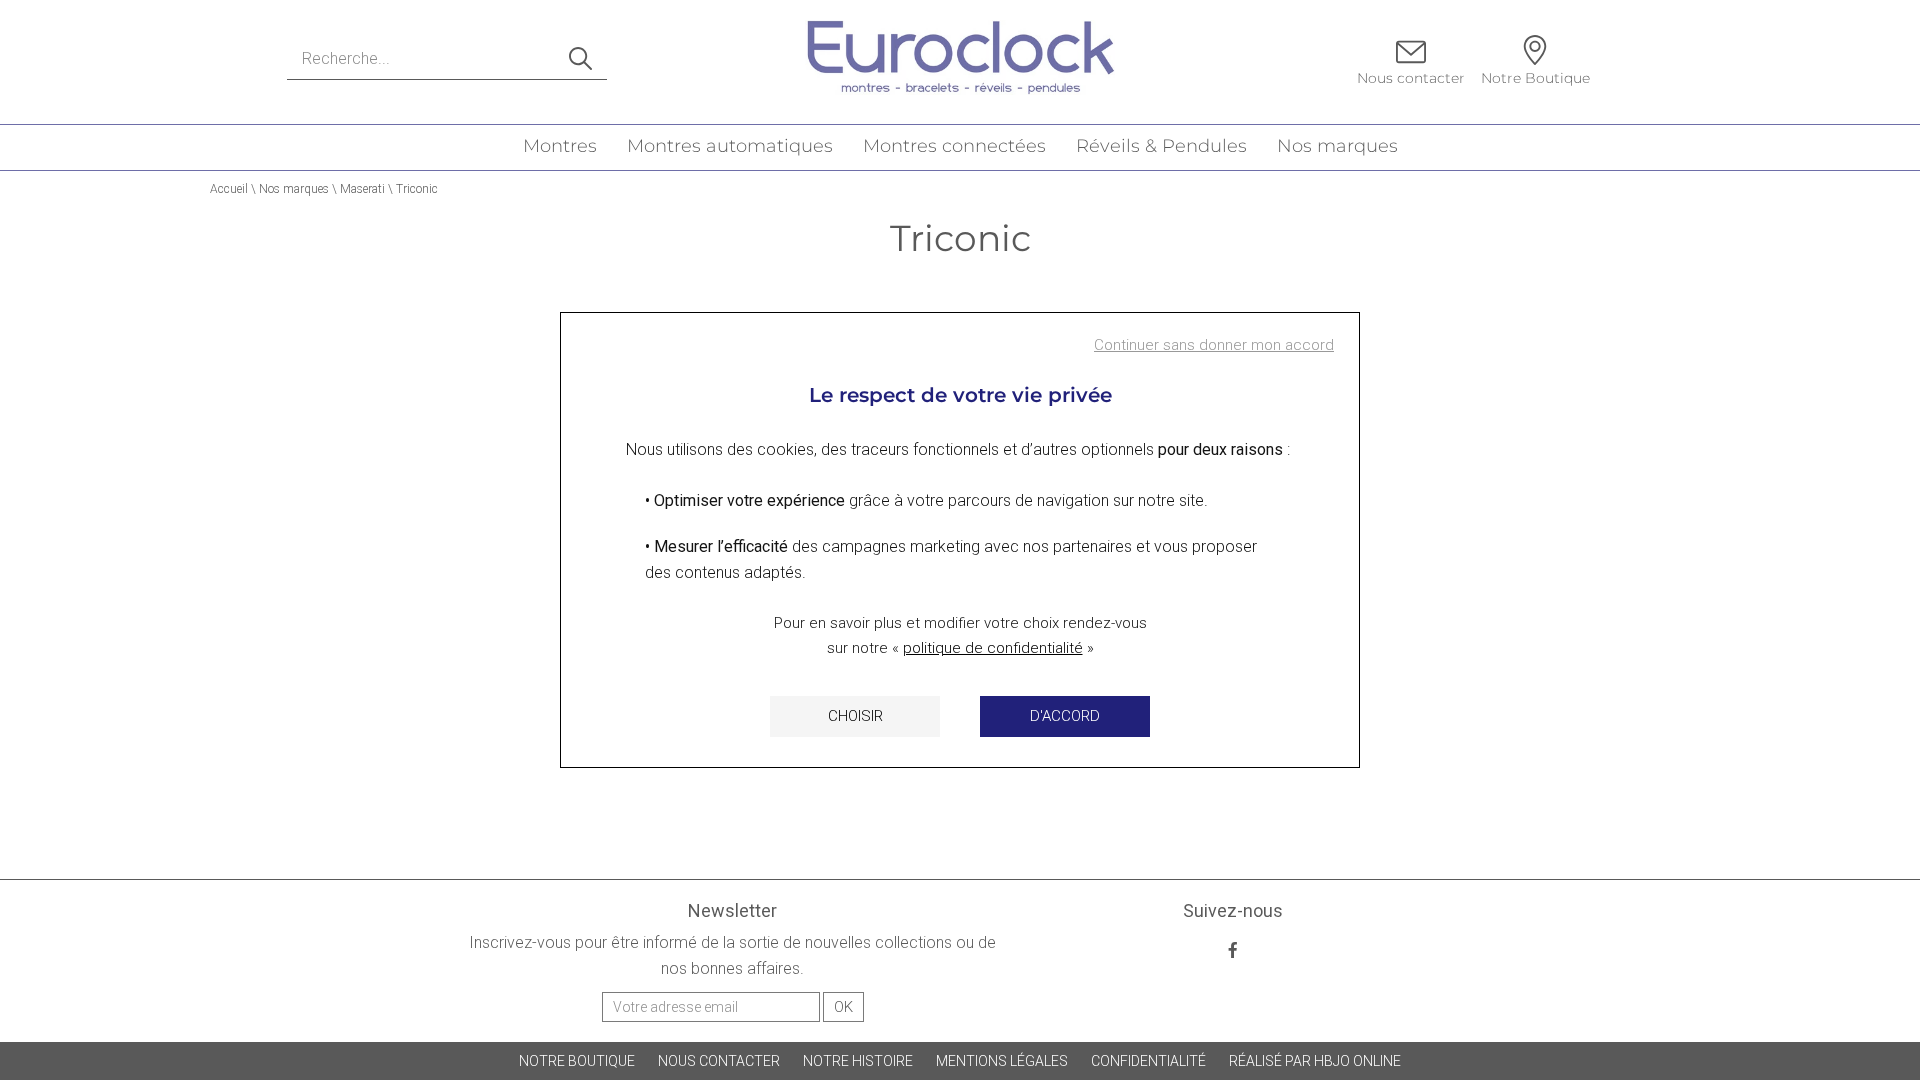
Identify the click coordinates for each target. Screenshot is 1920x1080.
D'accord (1065, 716)
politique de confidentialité (993, 648)
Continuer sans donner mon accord (1214, 345)
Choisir (855, 716)
